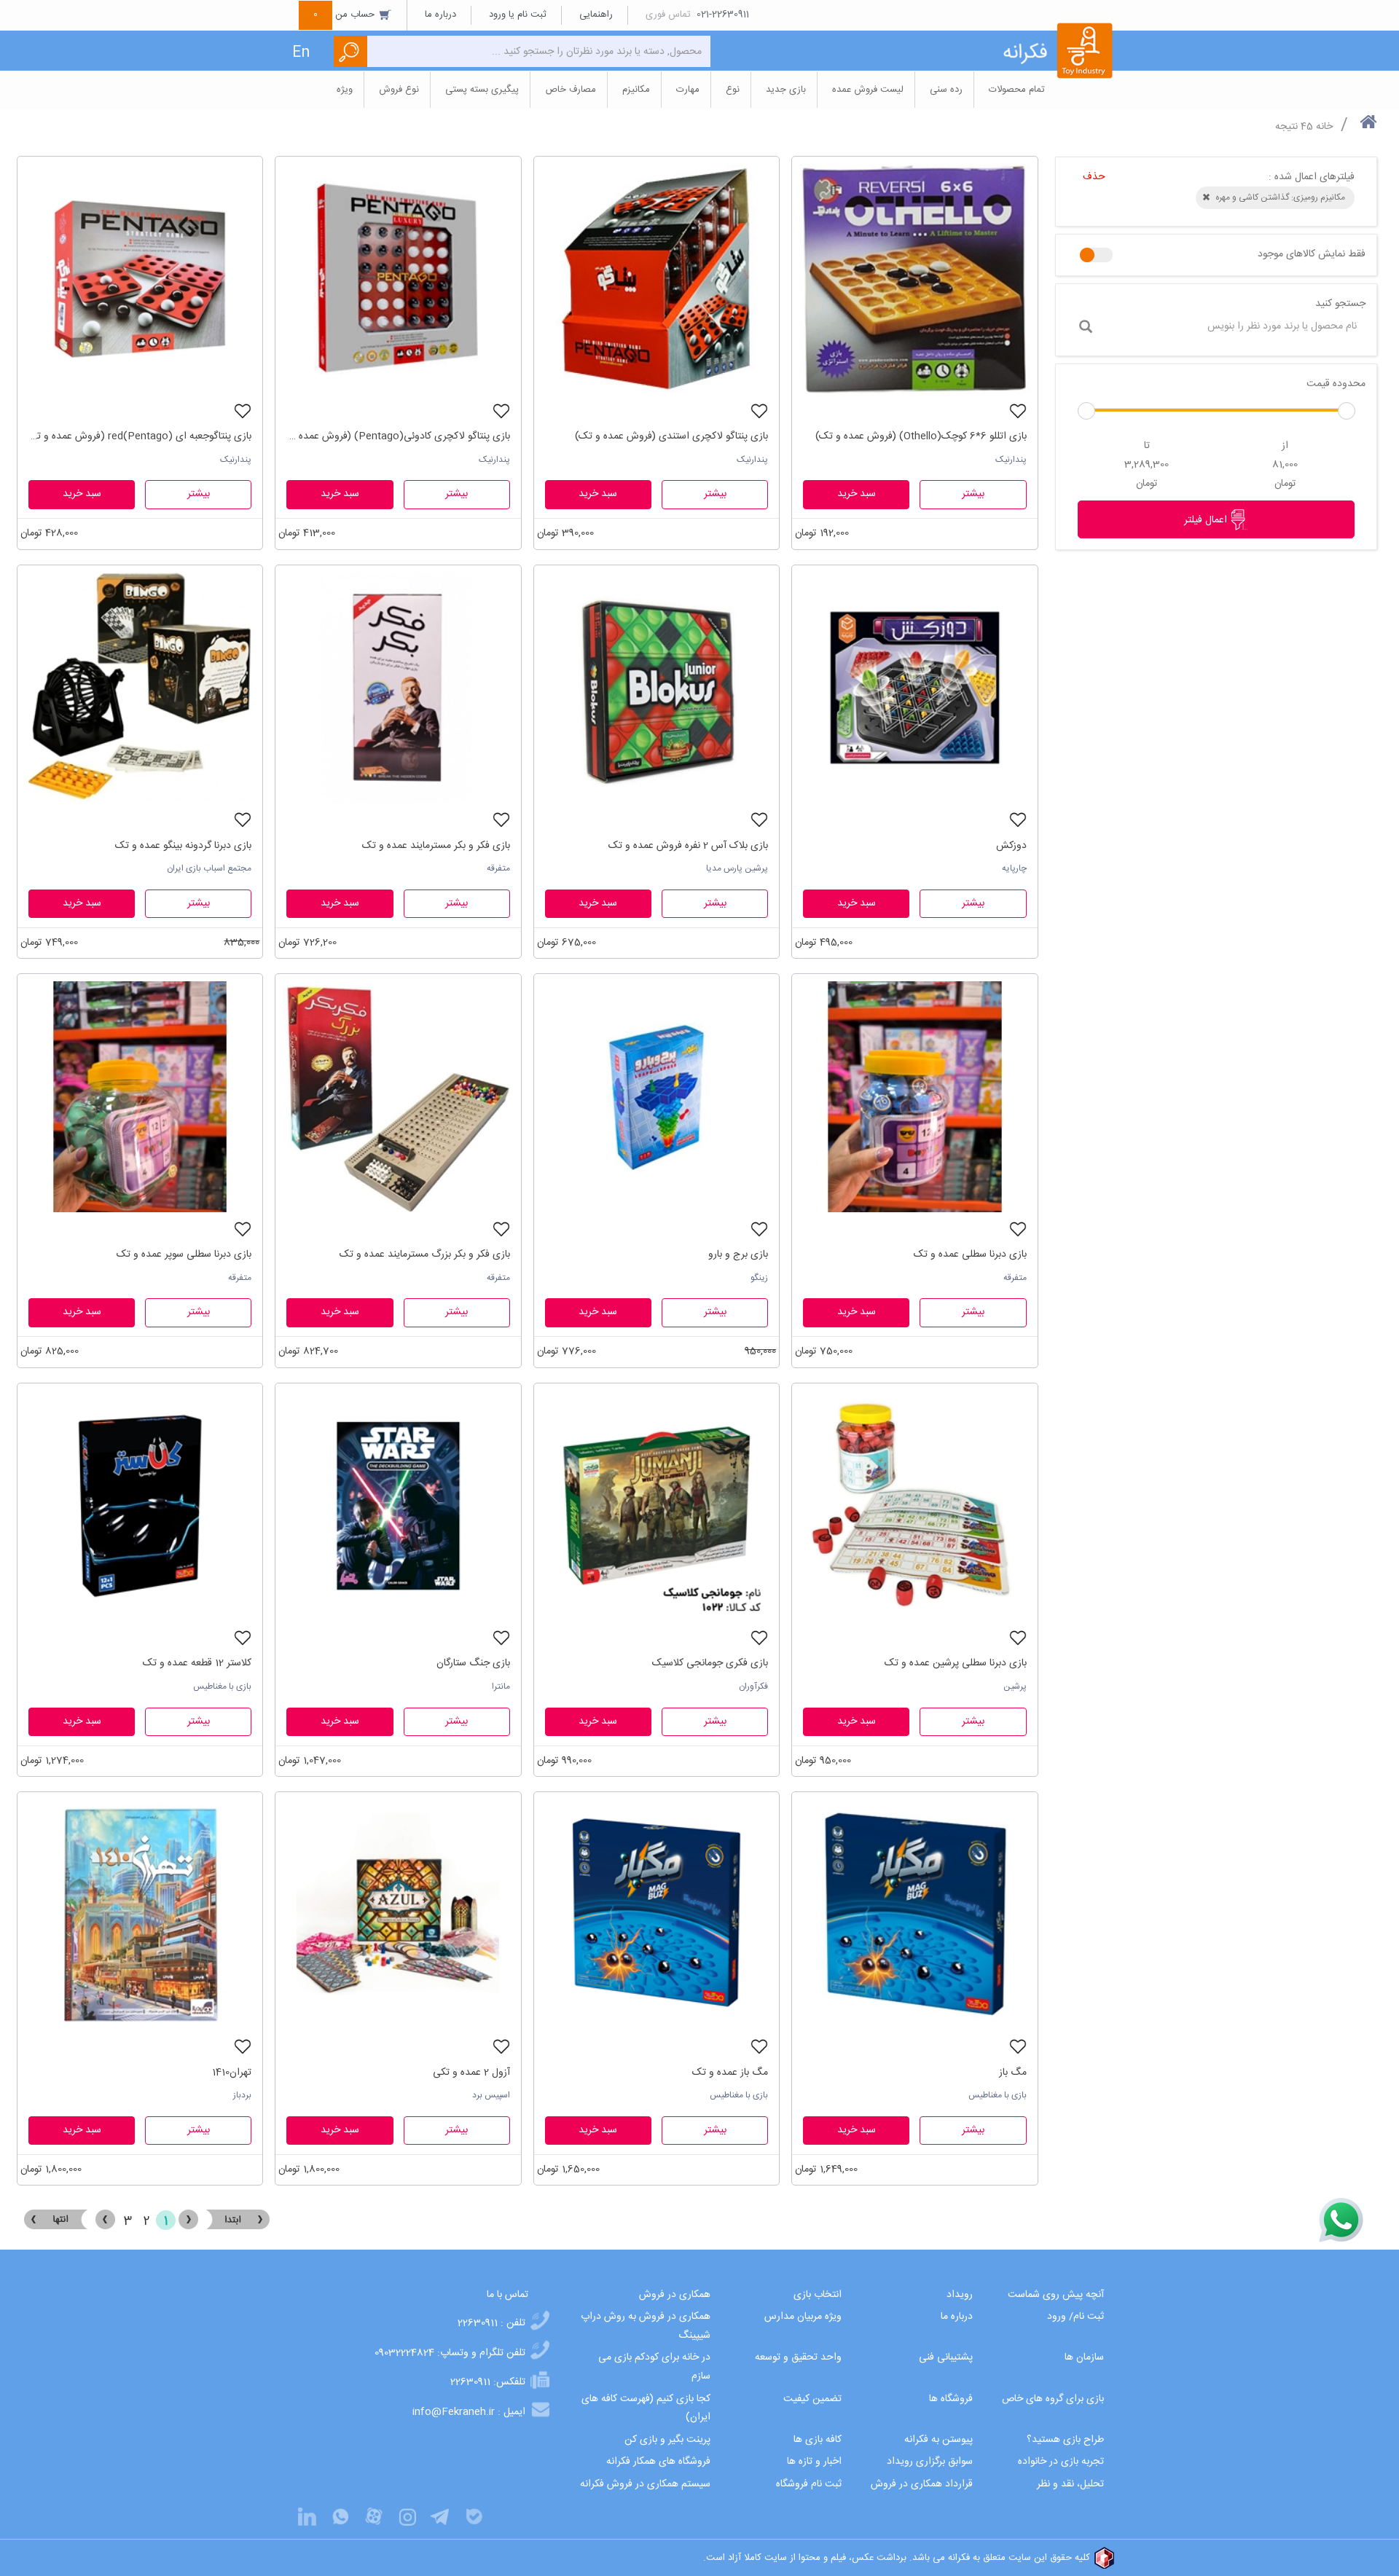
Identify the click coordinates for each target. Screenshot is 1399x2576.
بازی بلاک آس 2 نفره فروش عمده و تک (688, 846)
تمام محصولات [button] (1017, 90)
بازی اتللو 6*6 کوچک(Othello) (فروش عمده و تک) (921, 436)
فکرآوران (753, 1686)
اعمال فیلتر (1207, 520)
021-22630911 (723, 15)
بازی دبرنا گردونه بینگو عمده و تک (183, 846)
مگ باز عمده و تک (730, 2073)
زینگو (759, 1278)
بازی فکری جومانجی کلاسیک (710, 1663)
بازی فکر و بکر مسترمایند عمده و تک (436, 846)
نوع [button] (733, 90)
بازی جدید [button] (786, 90)
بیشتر (973, 494)
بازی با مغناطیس (222, 1686)
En (301, 53)
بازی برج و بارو (738, 1254)
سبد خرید (857, 494)
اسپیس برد (491, 2095)
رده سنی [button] (946, 90)
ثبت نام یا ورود (518, 15)
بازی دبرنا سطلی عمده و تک (970, 1254)
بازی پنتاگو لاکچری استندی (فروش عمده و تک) (671, 436)
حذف (1094, 177)
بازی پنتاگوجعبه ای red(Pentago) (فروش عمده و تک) (140, 436)
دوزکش (1011, 846)
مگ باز (1012, 2073)
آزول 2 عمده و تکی (471, 2073)
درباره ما (440, 15)
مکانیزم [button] (636, 90)
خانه (1324, 127)
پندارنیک (1011, 460)
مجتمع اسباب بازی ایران (209, 868)
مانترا (501, 1686)
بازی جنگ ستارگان (473, 1663)
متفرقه (498, 868)
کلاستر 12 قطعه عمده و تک (197, 1663)
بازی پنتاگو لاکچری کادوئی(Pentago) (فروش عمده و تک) (398, 436)
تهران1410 (232, 2073)
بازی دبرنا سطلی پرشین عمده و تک (955, 1663)
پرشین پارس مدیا (737, 868)
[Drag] (1086, 411)
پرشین (1015, 1686)
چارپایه (1014, 868)
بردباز (242, 2095)
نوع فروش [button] (399, 90)
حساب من (345, 15)
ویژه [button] (345, 90)
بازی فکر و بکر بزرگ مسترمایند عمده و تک (424, 1254)
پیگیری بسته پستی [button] (482, 90)
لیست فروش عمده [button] (868, 90)
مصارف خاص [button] (571, 90)
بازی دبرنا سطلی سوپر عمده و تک (184, 1254)
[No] (1096, 255)
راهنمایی (596, 15)
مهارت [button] (688, 90)
